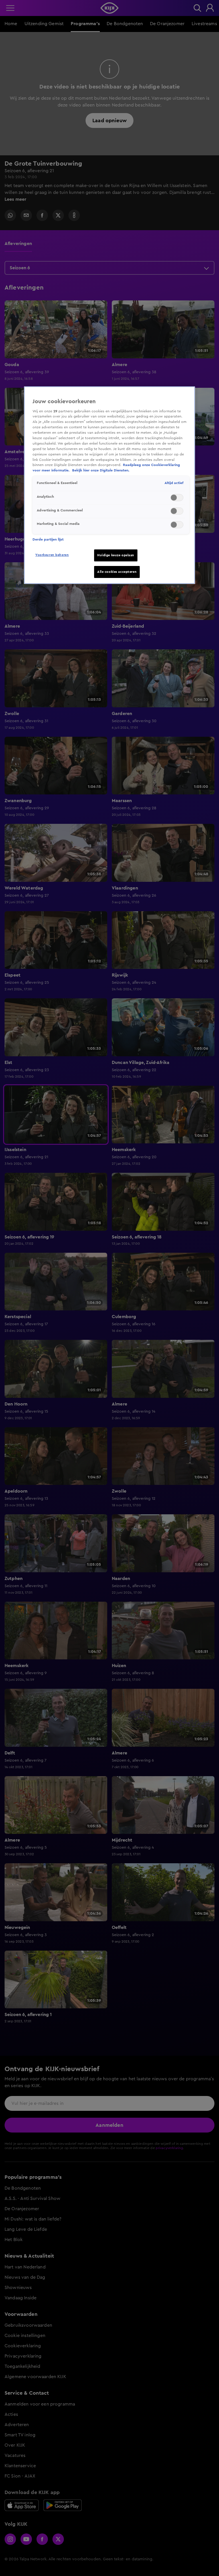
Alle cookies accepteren (117, 572)
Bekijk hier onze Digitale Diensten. (101, 470)
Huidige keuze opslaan (116, 555)
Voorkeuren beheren (52, 555)
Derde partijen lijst (48, 539)
